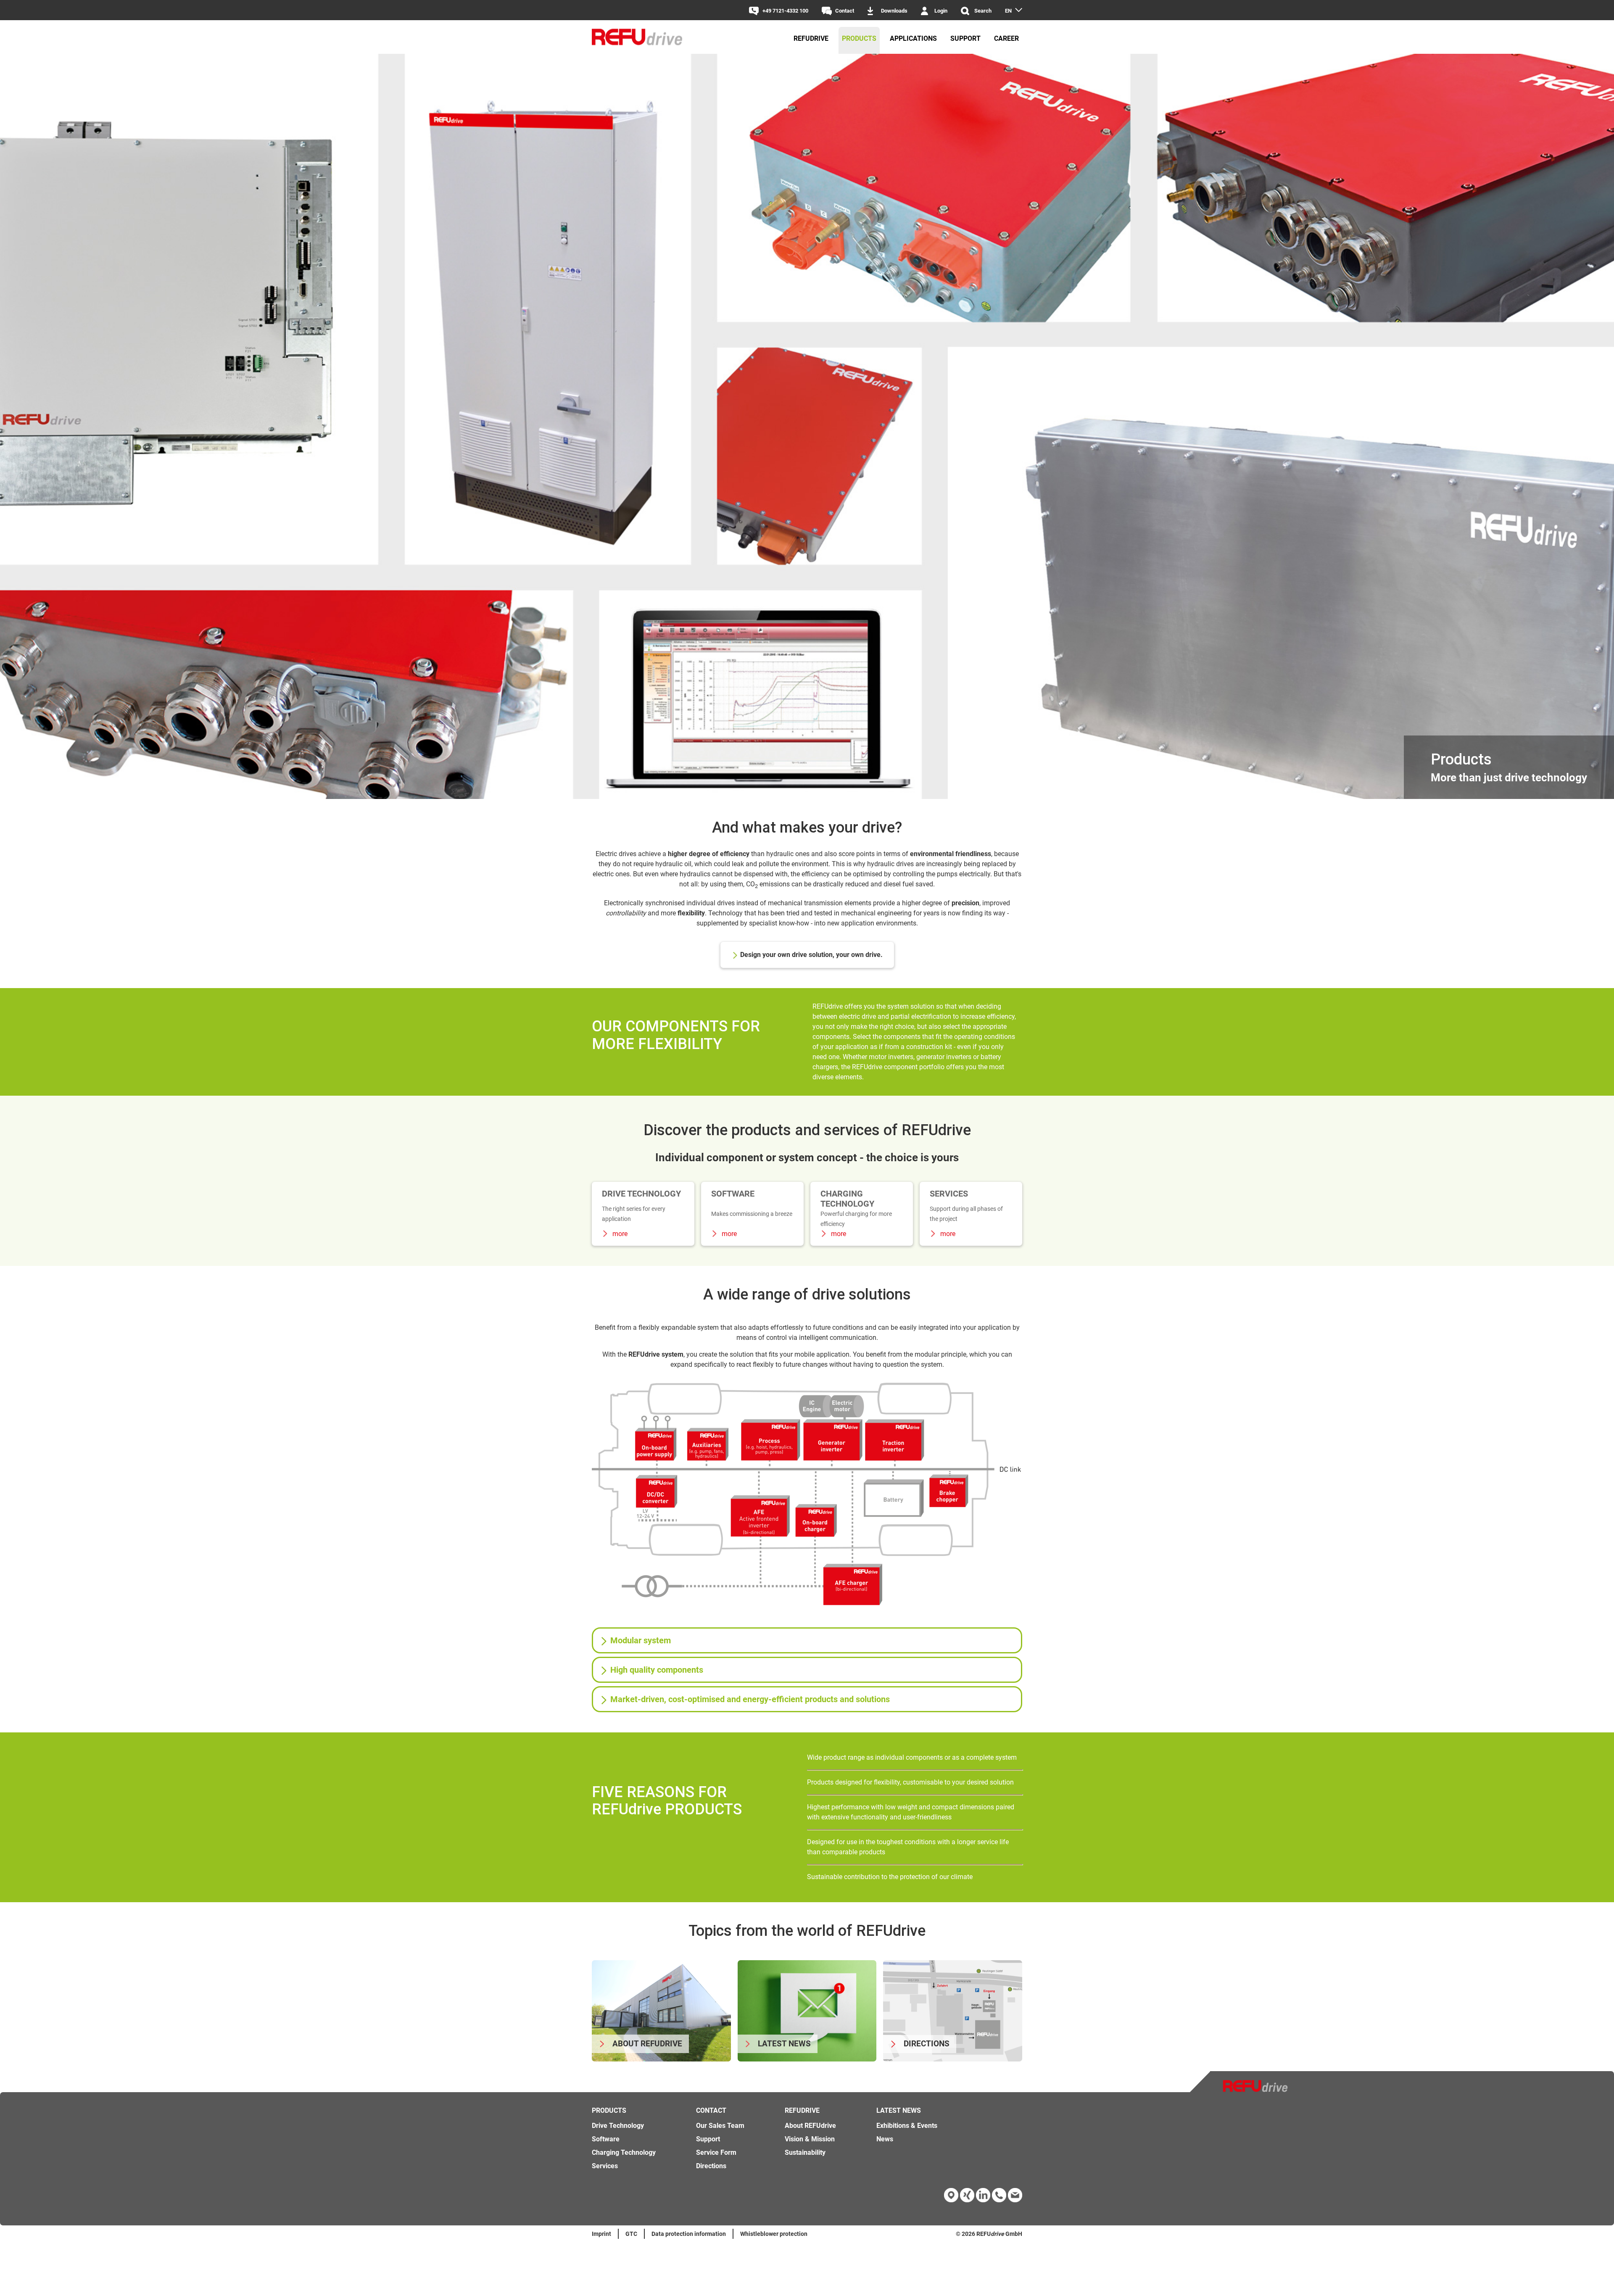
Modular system (641, 1640)
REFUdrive (811, 38)
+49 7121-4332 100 (785, 11)
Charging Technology (624, 2152)
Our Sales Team (720, 2126)
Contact (845, 11)
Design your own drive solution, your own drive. (811, 955)
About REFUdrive (810, 2126)
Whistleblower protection (774, 2234)
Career (1006, 38)
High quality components (657, 1670)
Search (983, 11)
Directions (711, 2166)
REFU (984, 2234)
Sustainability (805, 2152)
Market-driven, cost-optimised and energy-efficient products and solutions (750, 1699)
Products (859, 38)
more (619, 1234)
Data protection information (689, 2234)
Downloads (894, 11)
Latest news (899, 2110)
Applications (913, 38)
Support (965, 38)
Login (941, 11)
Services (605, 2166)
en (1008, 11)
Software (606, 2139)
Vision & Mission (810, 2139)
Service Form (716, 2152)
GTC (631, 2234)
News (885, 2139)
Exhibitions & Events (907, 2126)
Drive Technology (618, 2126)
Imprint (601, 2234)
